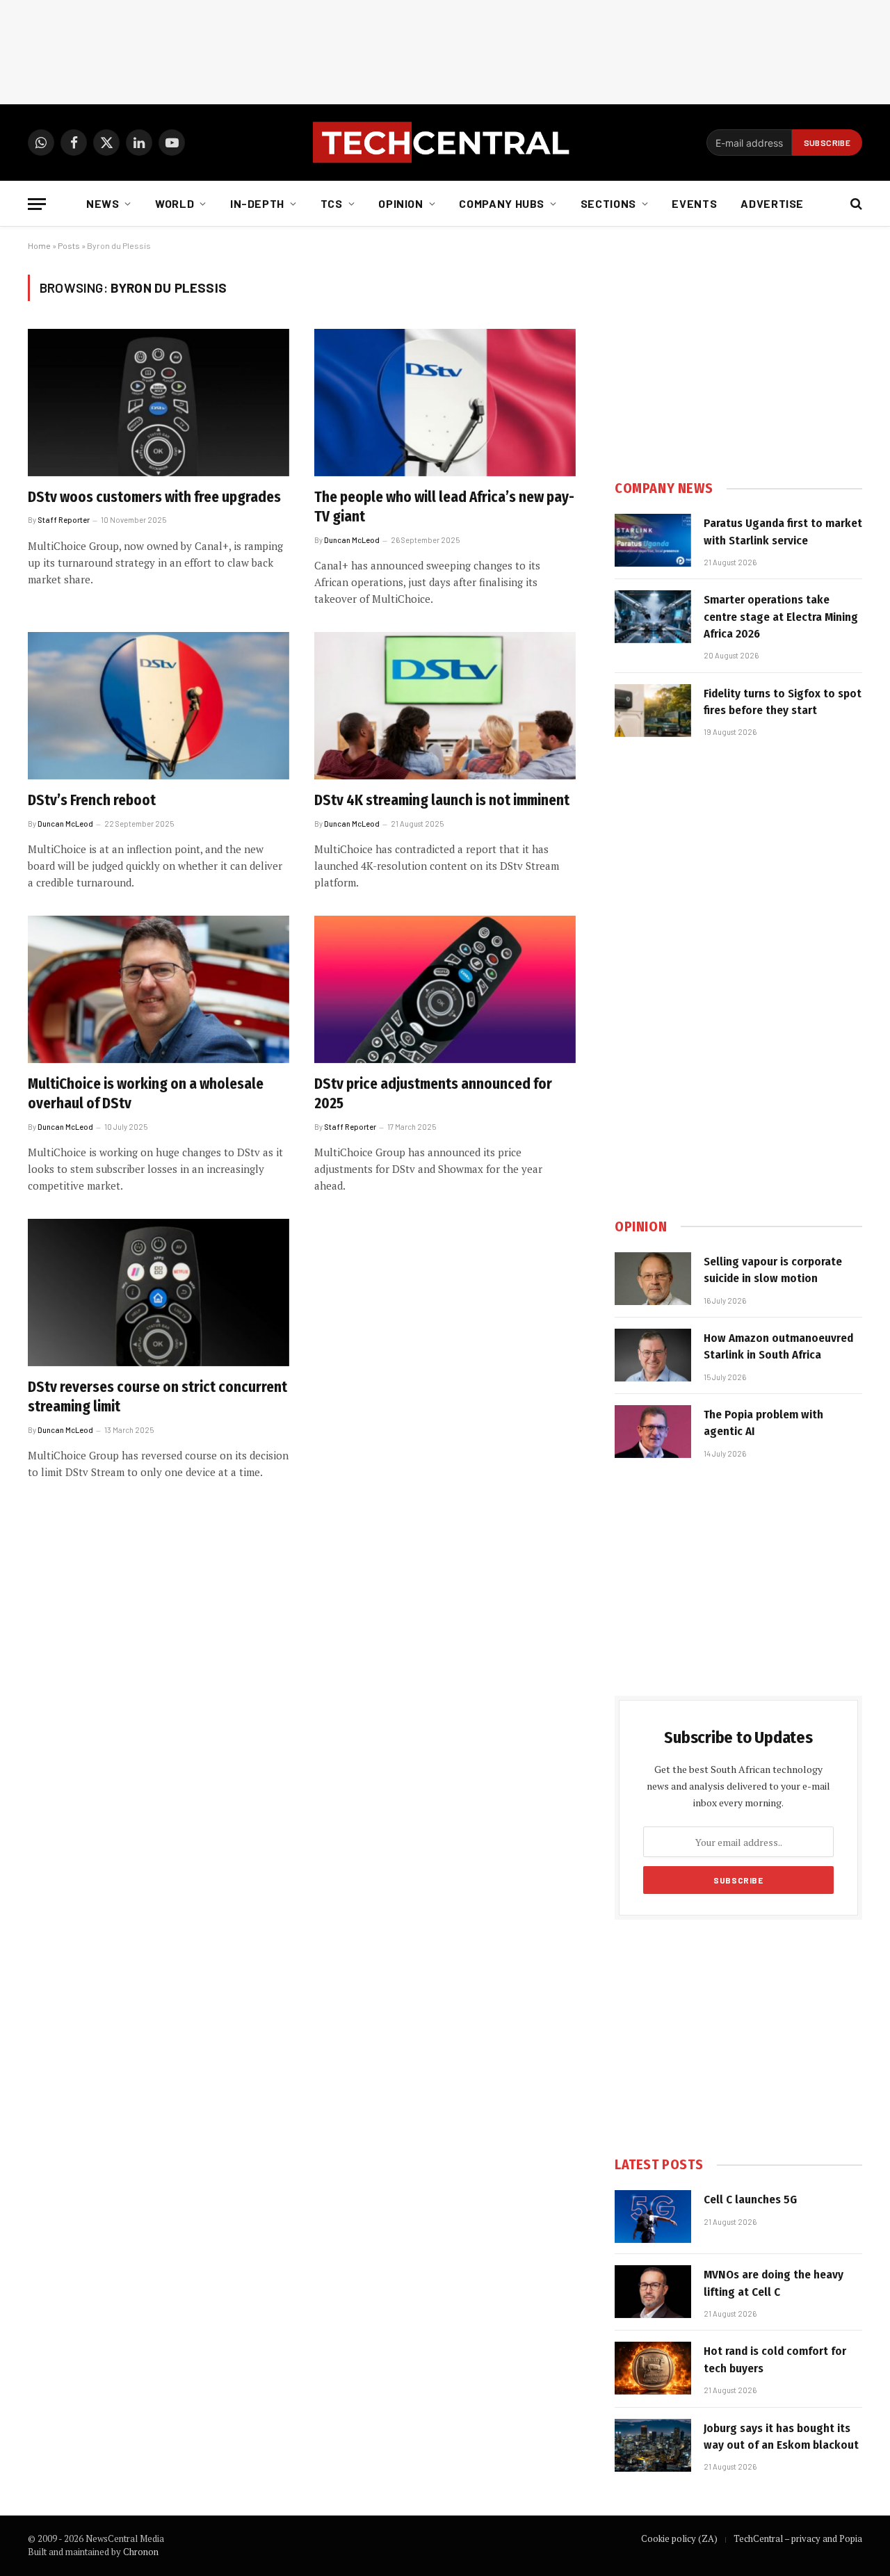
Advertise (772, 203)
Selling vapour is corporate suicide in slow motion (773, 1270)
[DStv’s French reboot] (159, 706)
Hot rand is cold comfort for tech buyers (775, 2359)
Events (694, 203)
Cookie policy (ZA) (679, 2538)
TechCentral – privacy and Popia (798, 2538)
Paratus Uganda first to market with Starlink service (783, 532)
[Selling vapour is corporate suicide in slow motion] (653, 1279)
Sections (608, 203)
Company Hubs (502, 203)
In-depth (257, 203)
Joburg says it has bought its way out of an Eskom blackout (781, 2437)
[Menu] (37, 204)
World (175, 203)
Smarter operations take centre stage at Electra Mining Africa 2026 (781, 617)
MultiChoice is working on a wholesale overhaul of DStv (146, 1094)
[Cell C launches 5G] (653, 2217)
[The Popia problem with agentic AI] (653, 1432)
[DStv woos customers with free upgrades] (159, 403)
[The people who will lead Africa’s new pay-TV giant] (445, 403)
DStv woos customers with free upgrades (154, 497)
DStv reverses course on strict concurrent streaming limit (157, 1397)
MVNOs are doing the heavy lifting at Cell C (774, 2283)
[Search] (855, 204)
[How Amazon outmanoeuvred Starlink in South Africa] (653, 1355)
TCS (332, 203)
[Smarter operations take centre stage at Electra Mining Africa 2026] (653, 617)
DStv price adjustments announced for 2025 (433, 1094)
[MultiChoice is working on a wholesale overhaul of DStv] (159, 989)
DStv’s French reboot (92, 800)
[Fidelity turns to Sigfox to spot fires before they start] (653, 711)
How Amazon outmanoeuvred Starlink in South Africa (778, 1346)
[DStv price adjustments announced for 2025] (445, 989)
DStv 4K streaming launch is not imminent (442, 800)
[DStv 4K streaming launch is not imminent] (445, 706)
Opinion (400, 203)
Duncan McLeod (352, 540)
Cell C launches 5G (750, 2200)
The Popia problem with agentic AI (763, 1423)
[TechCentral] (445, 143)
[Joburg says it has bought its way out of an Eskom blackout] (653, 2445)
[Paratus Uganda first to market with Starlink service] (653, 540)
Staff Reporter (64, 520)
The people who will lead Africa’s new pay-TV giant (444, 507)
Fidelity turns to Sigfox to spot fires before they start (783, 702)
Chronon (141, 2552)
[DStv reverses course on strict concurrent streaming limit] (159, 1293)
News (103, 203)
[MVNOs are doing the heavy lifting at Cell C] (653, 2292)
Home (39, 245)
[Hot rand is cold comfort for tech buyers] (653, 2368)
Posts (69, 245)
